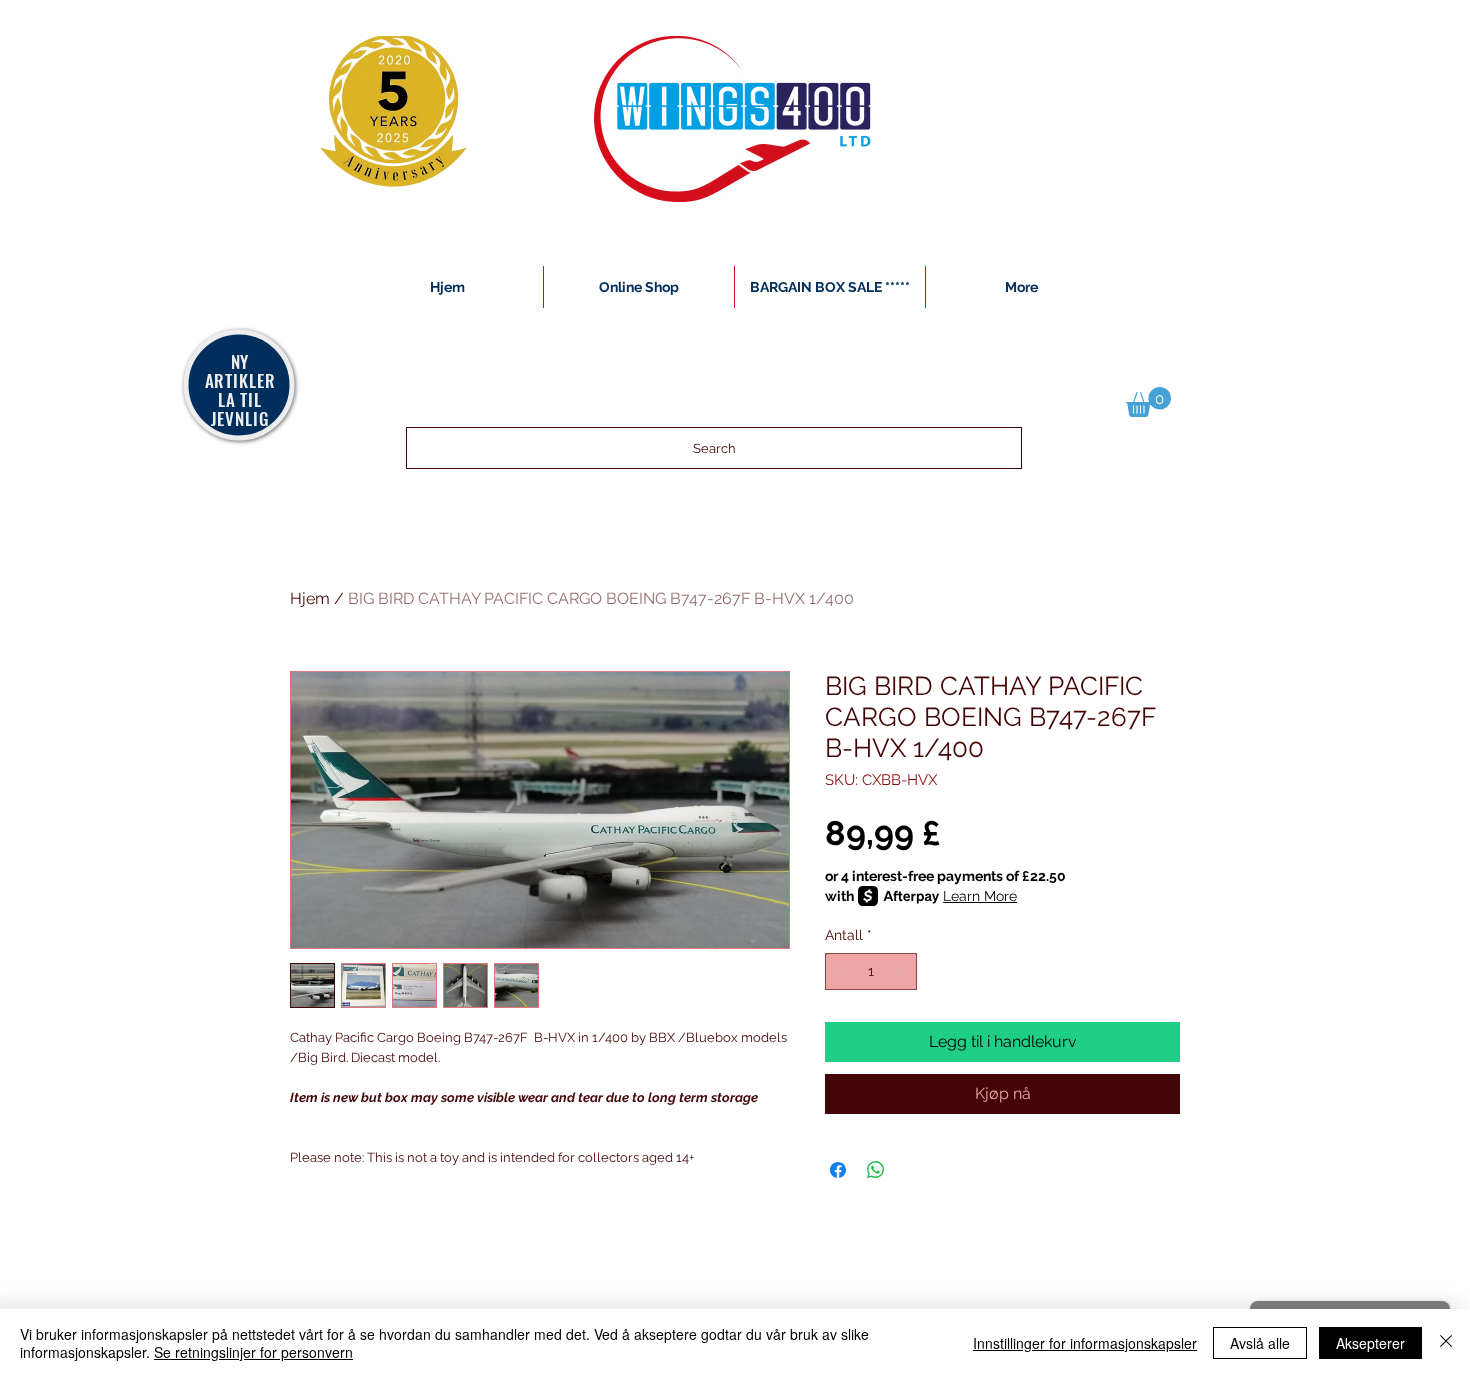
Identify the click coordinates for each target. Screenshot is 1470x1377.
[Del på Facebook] (838, 1170)
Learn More (980, 896)
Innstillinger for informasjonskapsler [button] (1085, 1343)
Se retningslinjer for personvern (253, 1352)
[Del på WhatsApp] (876, 1170)
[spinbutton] (871, 971)
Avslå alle (1260, 1343)
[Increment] (901, 971)
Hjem (310, 598)
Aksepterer (1370, 1343)
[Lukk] (1446, 1343)
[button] (1148, 402)
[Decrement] (840, 971)
